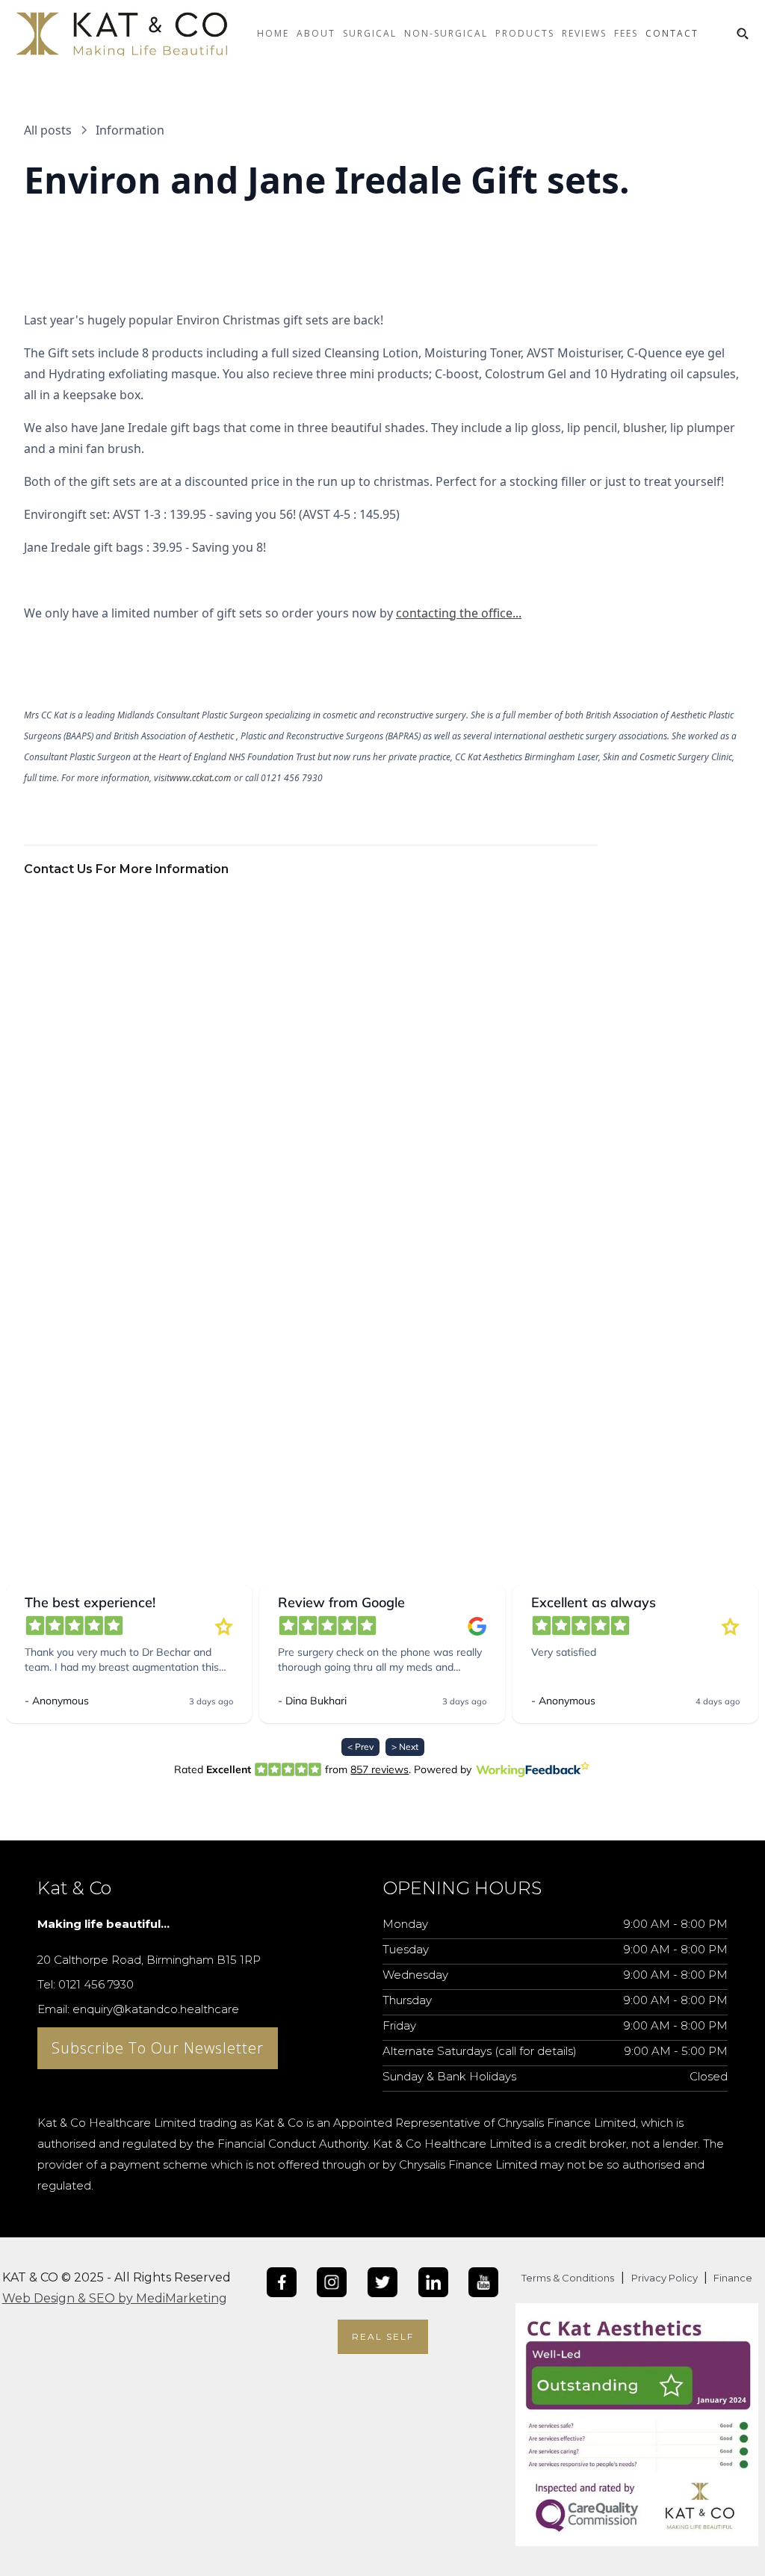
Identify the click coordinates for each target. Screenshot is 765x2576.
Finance (732, 2278)
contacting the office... (459, 613)
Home (273, 33)
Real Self (383, 2336)
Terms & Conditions (568, 2278)
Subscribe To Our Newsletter (158, 2048)
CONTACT (672, 33)
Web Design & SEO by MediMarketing (115, 2298)
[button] (316, 45)
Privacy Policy (666, 2278)
